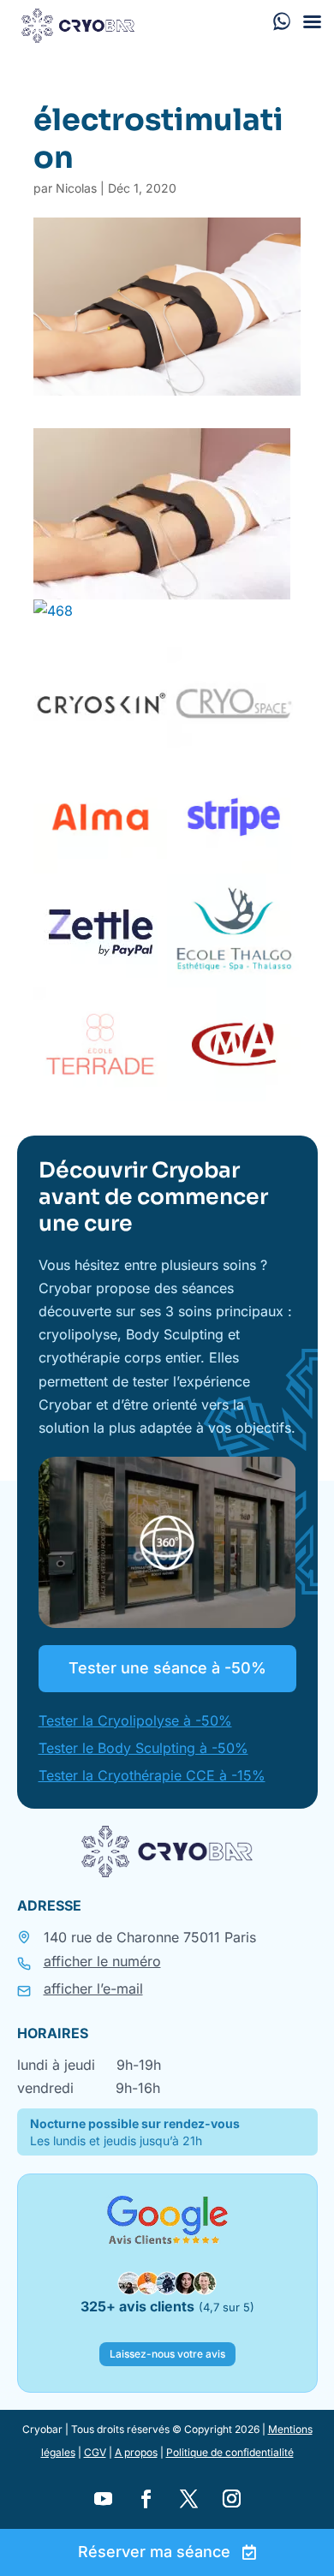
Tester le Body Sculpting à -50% (143, 1748)
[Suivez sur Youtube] (103, 2499)
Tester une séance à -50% (167, 1668)
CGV (95, 2452)
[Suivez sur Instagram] (231, 2499)
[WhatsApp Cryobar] (282, 21)
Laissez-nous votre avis (167, 2354)
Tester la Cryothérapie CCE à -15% (152, 1775)
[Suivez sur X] (188, 2499)
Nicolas (76, 188)
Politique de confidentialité (230, 2452)
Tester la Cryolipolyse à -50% (135, 1720)
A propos (136, 2452)
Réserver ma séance (154, 2552)
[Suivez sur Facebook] (146, 2499)
